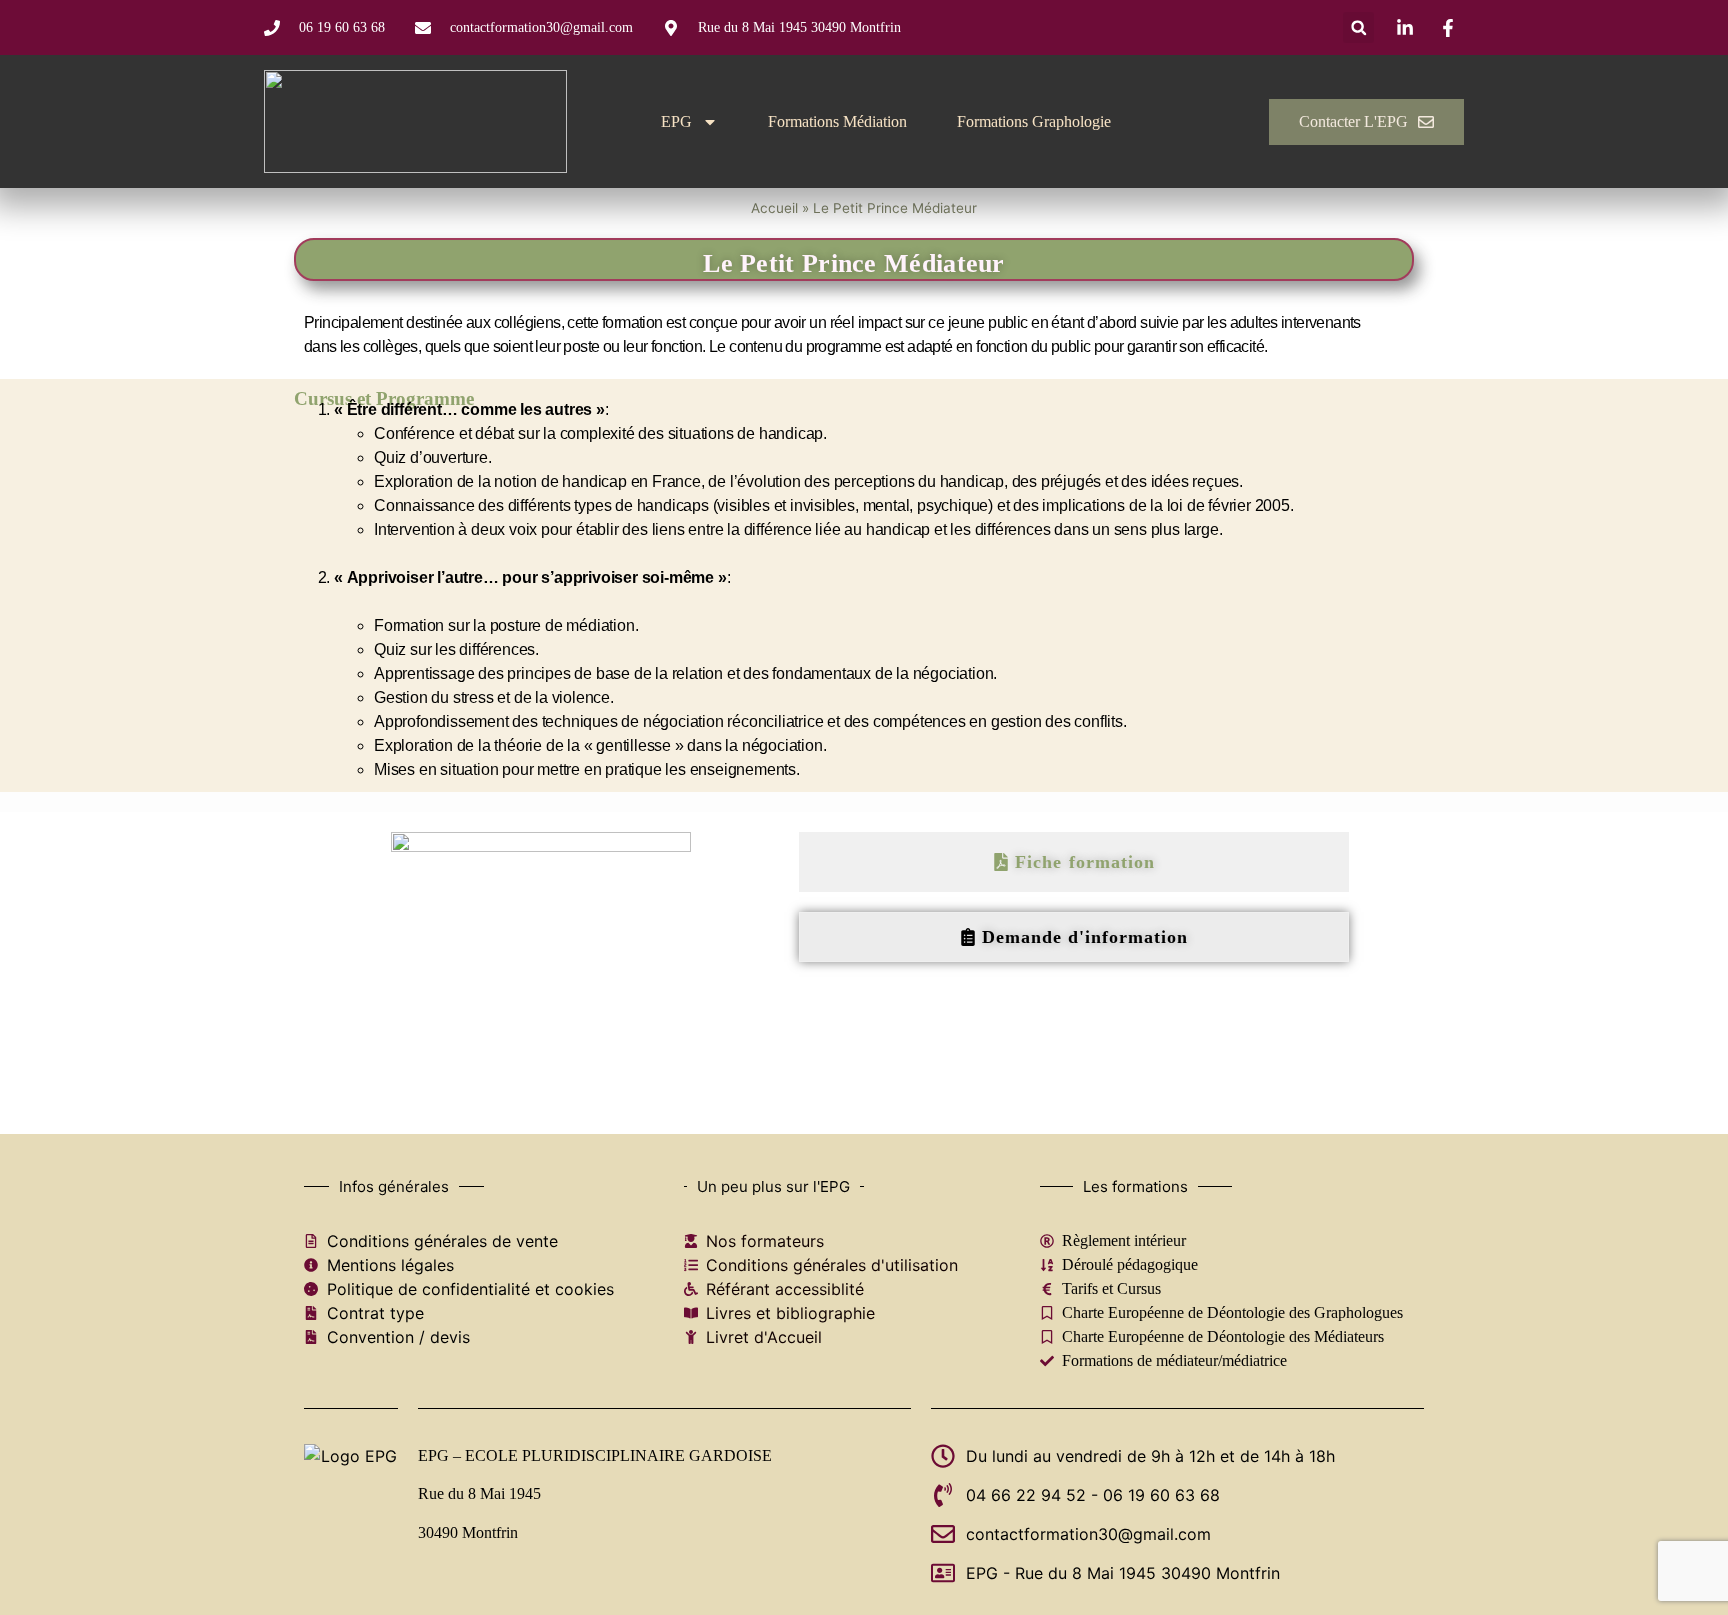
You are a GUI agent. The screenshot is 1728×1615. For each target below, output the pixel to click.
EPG (676, 121)
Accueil (774, 208)
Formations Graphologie (1034, 121)
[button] (1358, 27)
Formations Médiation (837, 121)
